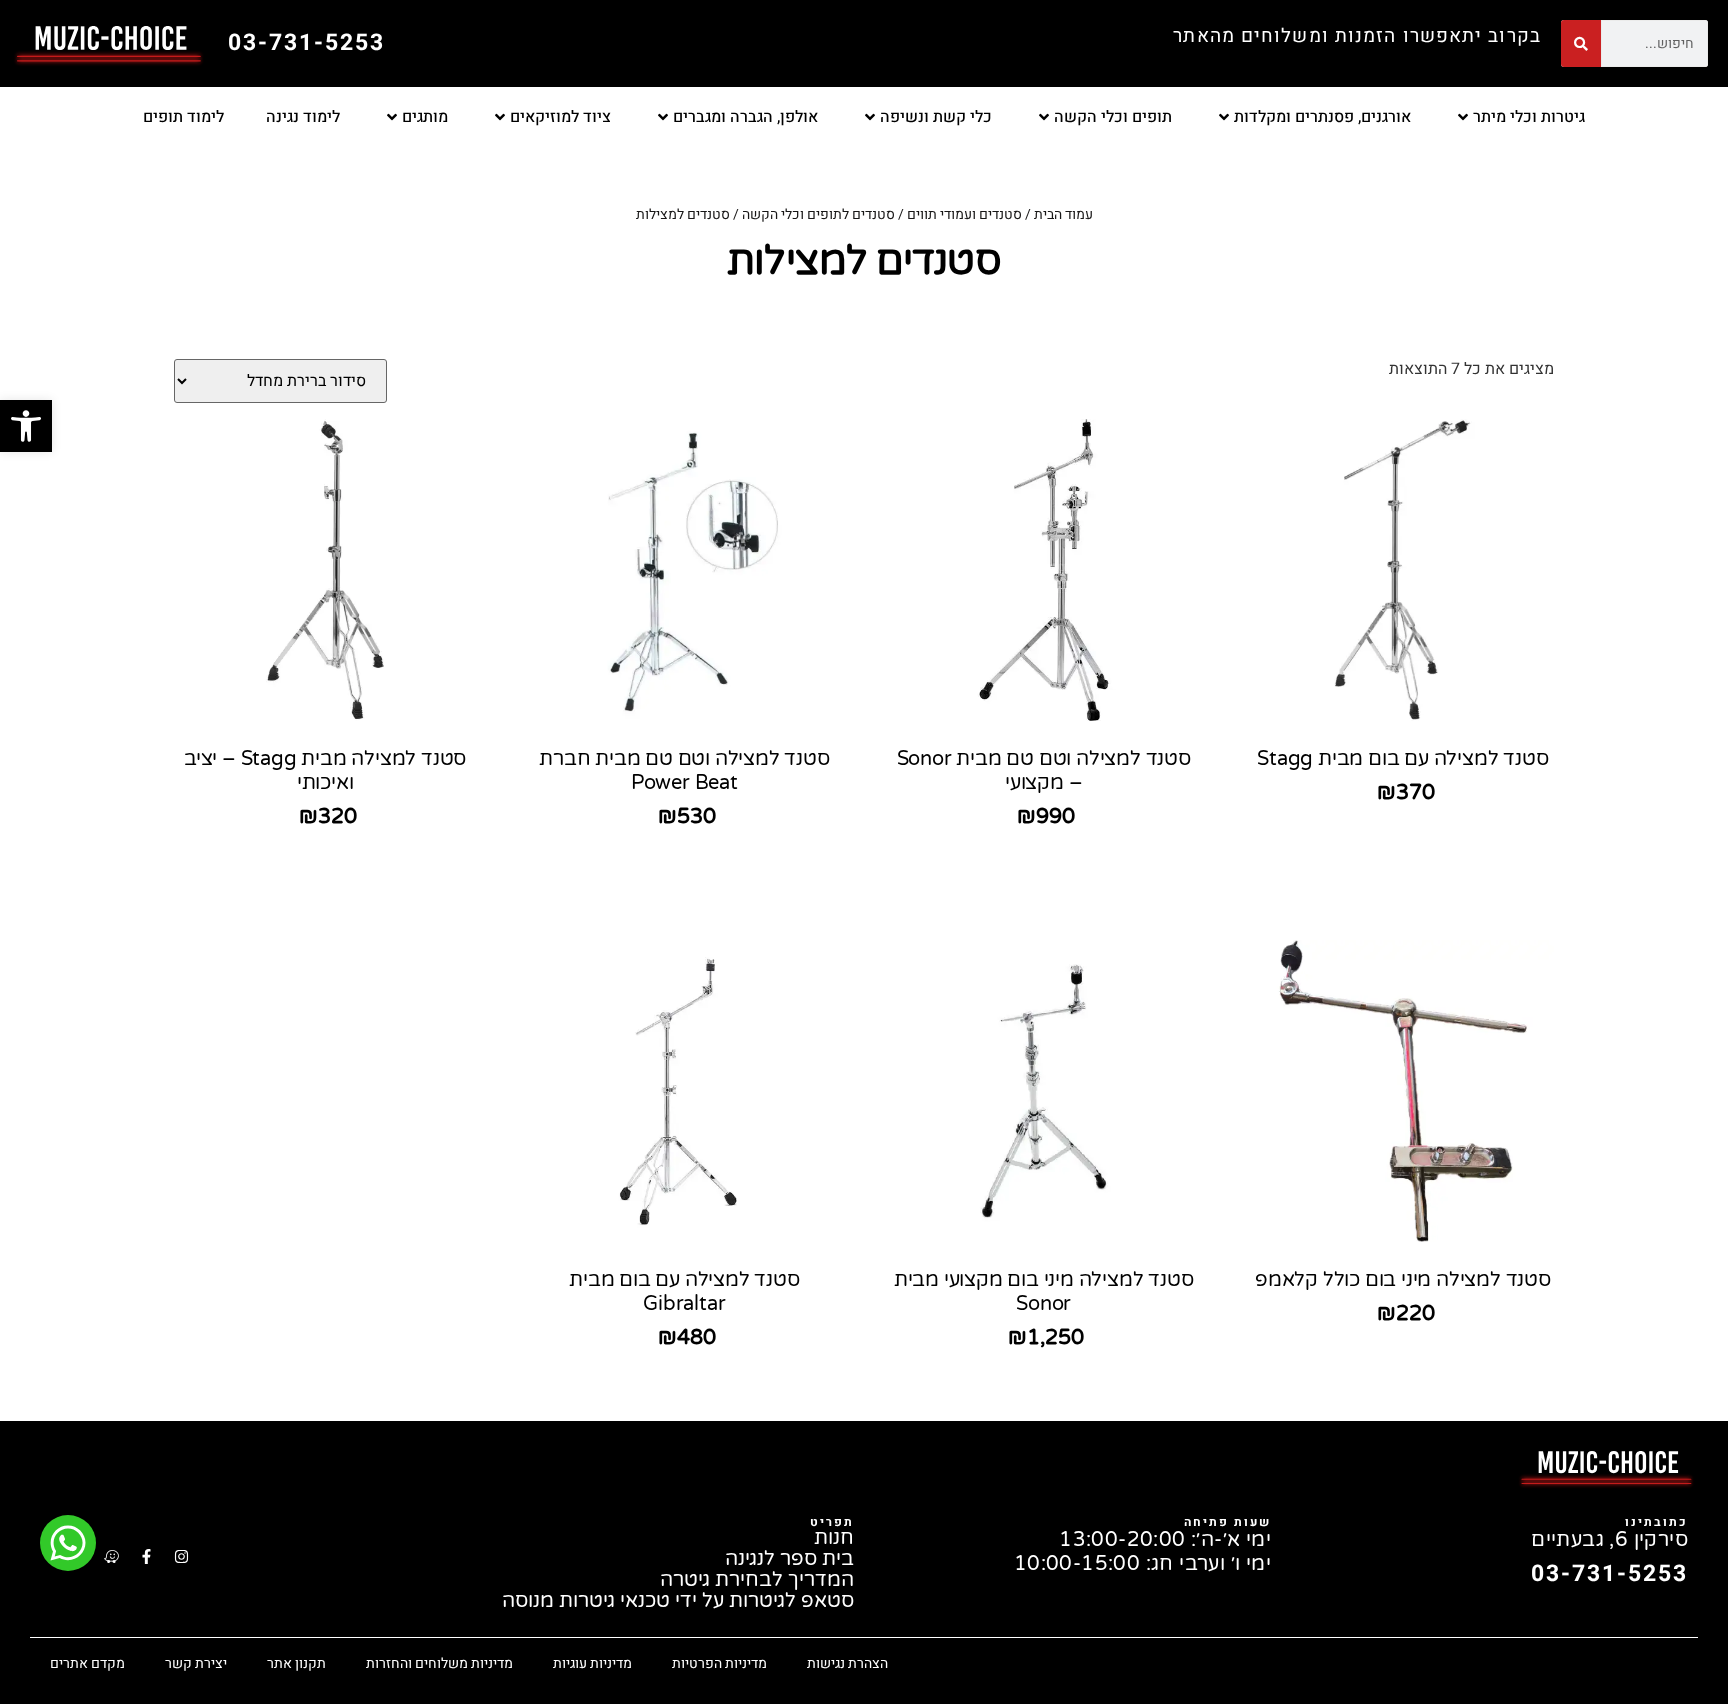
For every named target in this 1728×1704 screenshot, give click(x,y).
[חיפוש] (1581, 43)
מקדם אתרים (87, 1663)
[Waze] (111, 1556)
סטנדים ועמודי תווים (964, 214)
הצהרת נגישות (847, 1663)
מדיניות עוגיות (592, 1663)
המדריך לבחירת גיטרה (757, 1580)
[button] (26, 426)
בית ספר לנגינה (789, 1559)
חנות (834, 1538)
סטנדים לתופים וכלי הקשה (818, 214)
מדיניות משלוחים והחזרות (439, 1663)
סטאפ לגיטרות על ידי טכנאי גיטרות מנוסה (678, 1601)
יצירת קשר (196, 1663)
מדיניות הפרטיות (719, 1663)
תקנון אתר (296, 1663)
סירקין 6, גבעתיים (1609, 1540)
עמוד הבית (1063, 214)
